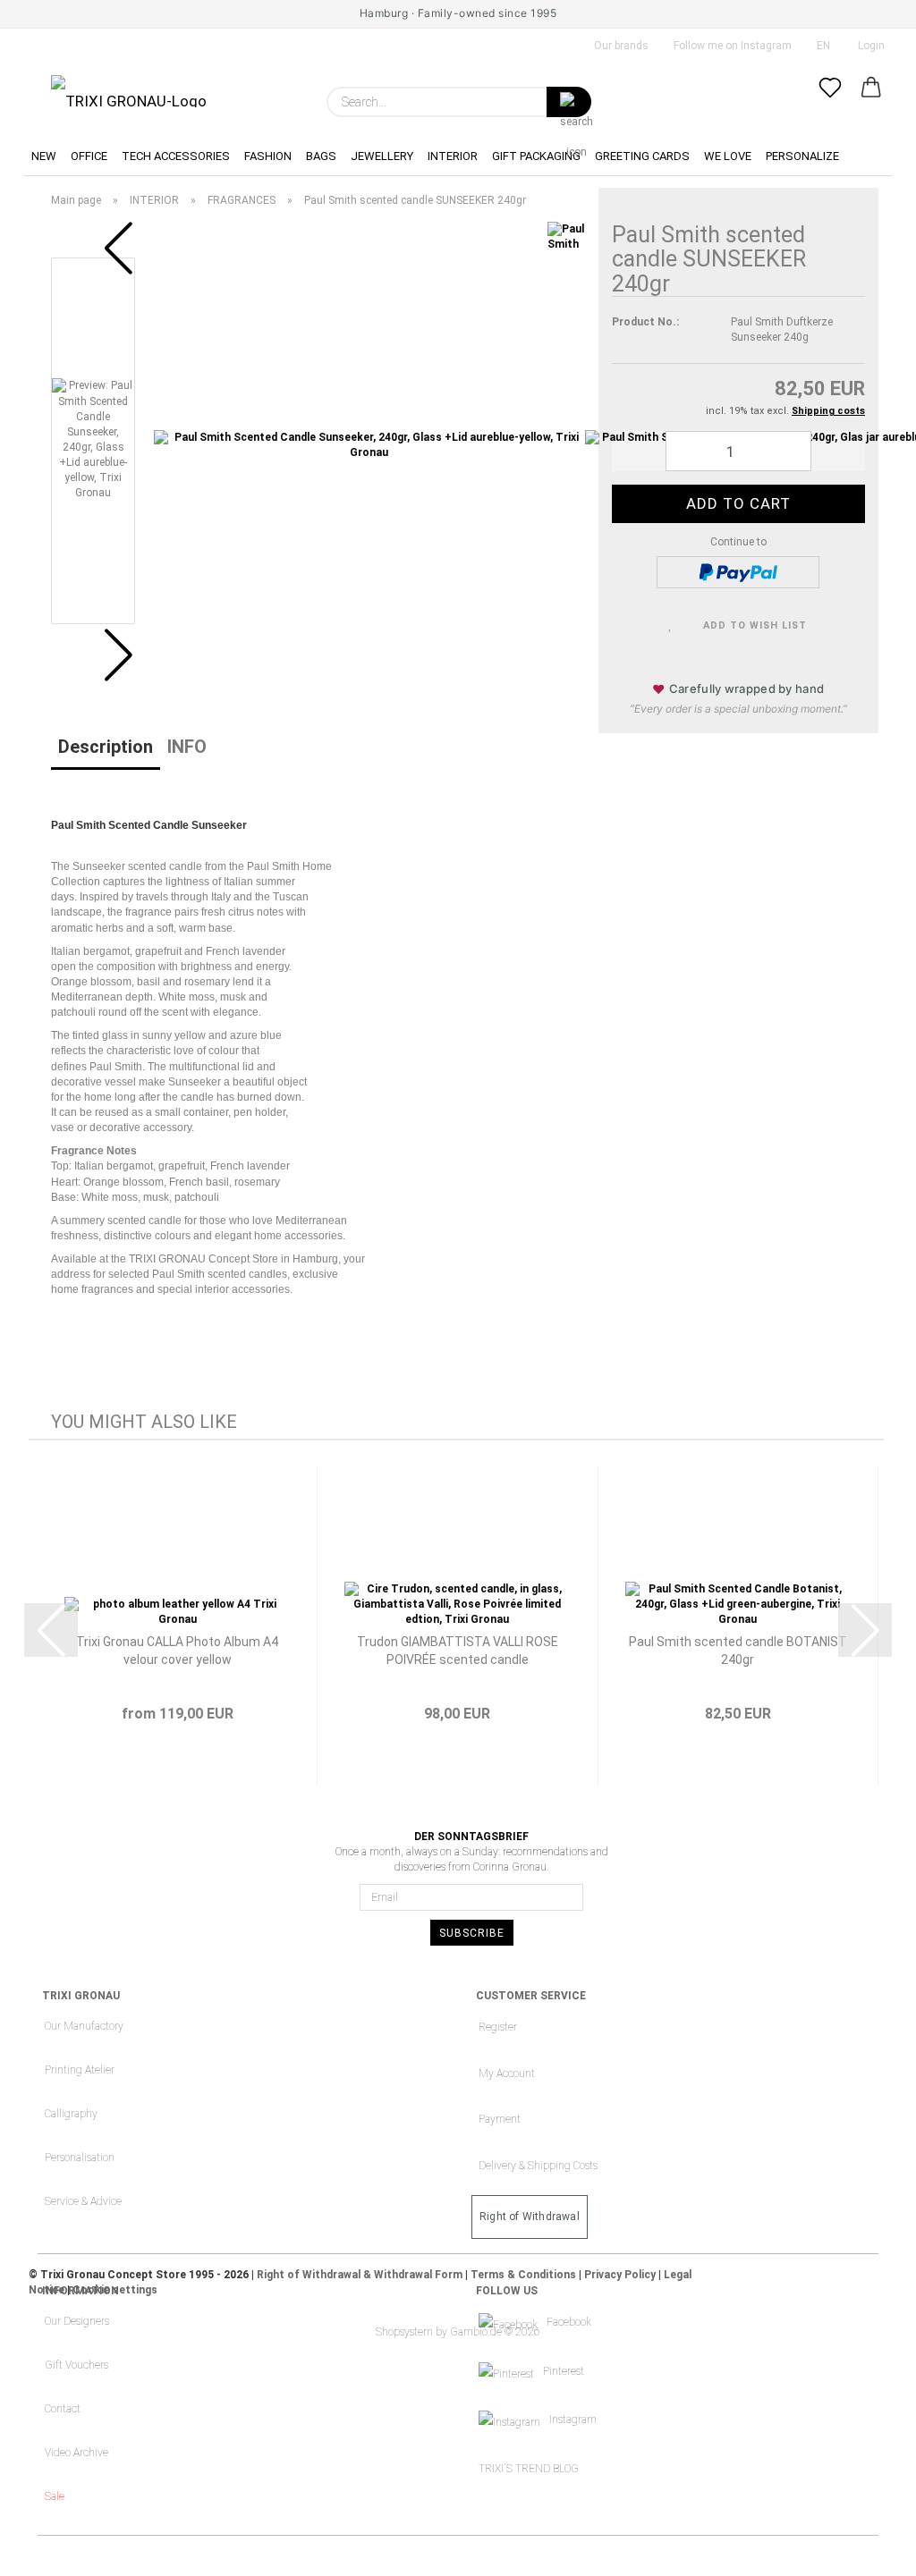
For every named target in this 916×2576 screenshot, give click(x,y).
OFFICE (89, 156)
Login (869, 46)
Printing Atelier (80, 2070)
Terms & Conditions (523, 2275)
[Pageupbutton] (867, 2549)
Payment (500, 2119)
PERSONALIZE (802, 156)
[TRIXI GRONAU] (129, 91)
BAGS (321, 156)
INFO (187, 747)
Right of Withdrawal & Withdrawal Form (360, 2275)
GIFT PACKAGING (536, 156)
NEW (44, 156)
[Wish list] (830, 102)
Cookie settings (115, 2290)
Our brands (620, 46)
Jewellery (382, 156)
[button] (871, 102)
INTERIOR (453, 156)
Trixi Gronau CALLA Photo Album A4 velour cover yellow (177, 1651)
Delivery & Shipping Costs (538, 2166)
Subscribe (472, 1933)
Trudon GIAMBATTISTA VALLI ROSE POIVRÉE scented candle (458, 1651)
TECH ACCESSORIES (176, 156)
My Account (507, 2073)
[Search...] (569, 102)
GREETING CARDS (642, 156)
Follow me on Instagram (731, 46)
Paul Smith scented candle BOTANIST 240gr (738, 1651)
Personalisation (80, 2158)
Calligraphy (71, 2114)
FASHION (268, 156)
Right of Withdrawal (530, 2217)
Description (106, 747)
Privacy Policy (620, 2275)
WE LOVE (728, 156)
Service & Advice (83, 2201)
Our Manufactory (84, 2026)
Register (498, 2027)
